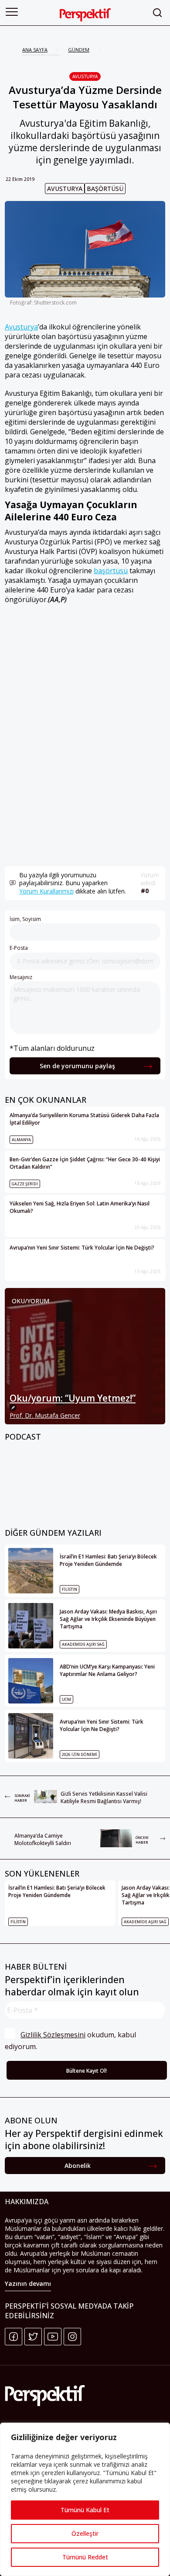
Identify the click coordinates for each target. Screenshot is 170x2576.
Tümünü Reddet (85, 2557)
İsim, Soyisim (25, 919)
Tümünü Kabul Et (85, 2510)
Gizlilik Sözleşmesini (53, 2035)
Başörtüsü (105, 189)
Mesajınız (21, 977)
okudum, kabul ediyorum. (71, 2041)
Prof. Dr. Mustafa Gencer (45, 1415)
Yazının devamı (28, 2283)
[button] (12, 12)
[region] (85, 2499)
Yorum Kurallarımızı (46, 891)
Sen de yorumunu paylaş (77, 1066)
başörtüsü (111, 571)
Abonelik (78, 2166)
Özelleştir (85, 2533)
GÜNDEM (79, 50)
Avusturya (85, 76)
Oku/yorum (31, 1301)
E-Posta (19, 948)
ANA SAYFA (35, 50)
